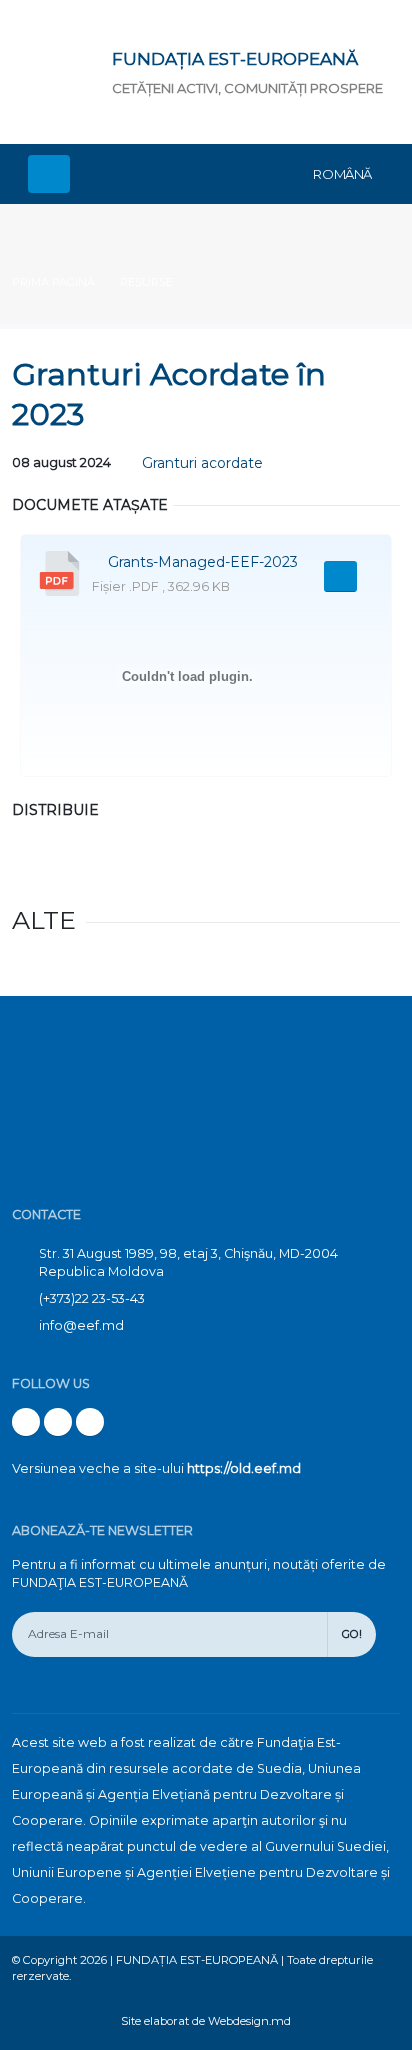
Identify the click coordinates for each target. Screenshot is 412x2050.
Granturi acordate (202, 463)
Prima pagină (53, 282)
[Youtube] (58, 1422)
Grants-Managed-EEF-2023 (203, 562)
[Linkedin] (90, 1422)
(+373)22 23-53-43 (92, 1298)
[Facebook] (26, 1422)
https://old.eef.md (244, 1468)
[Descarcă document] (340, 576)
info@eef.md (81, 1325)
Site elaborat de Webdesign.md (206, 2021)
